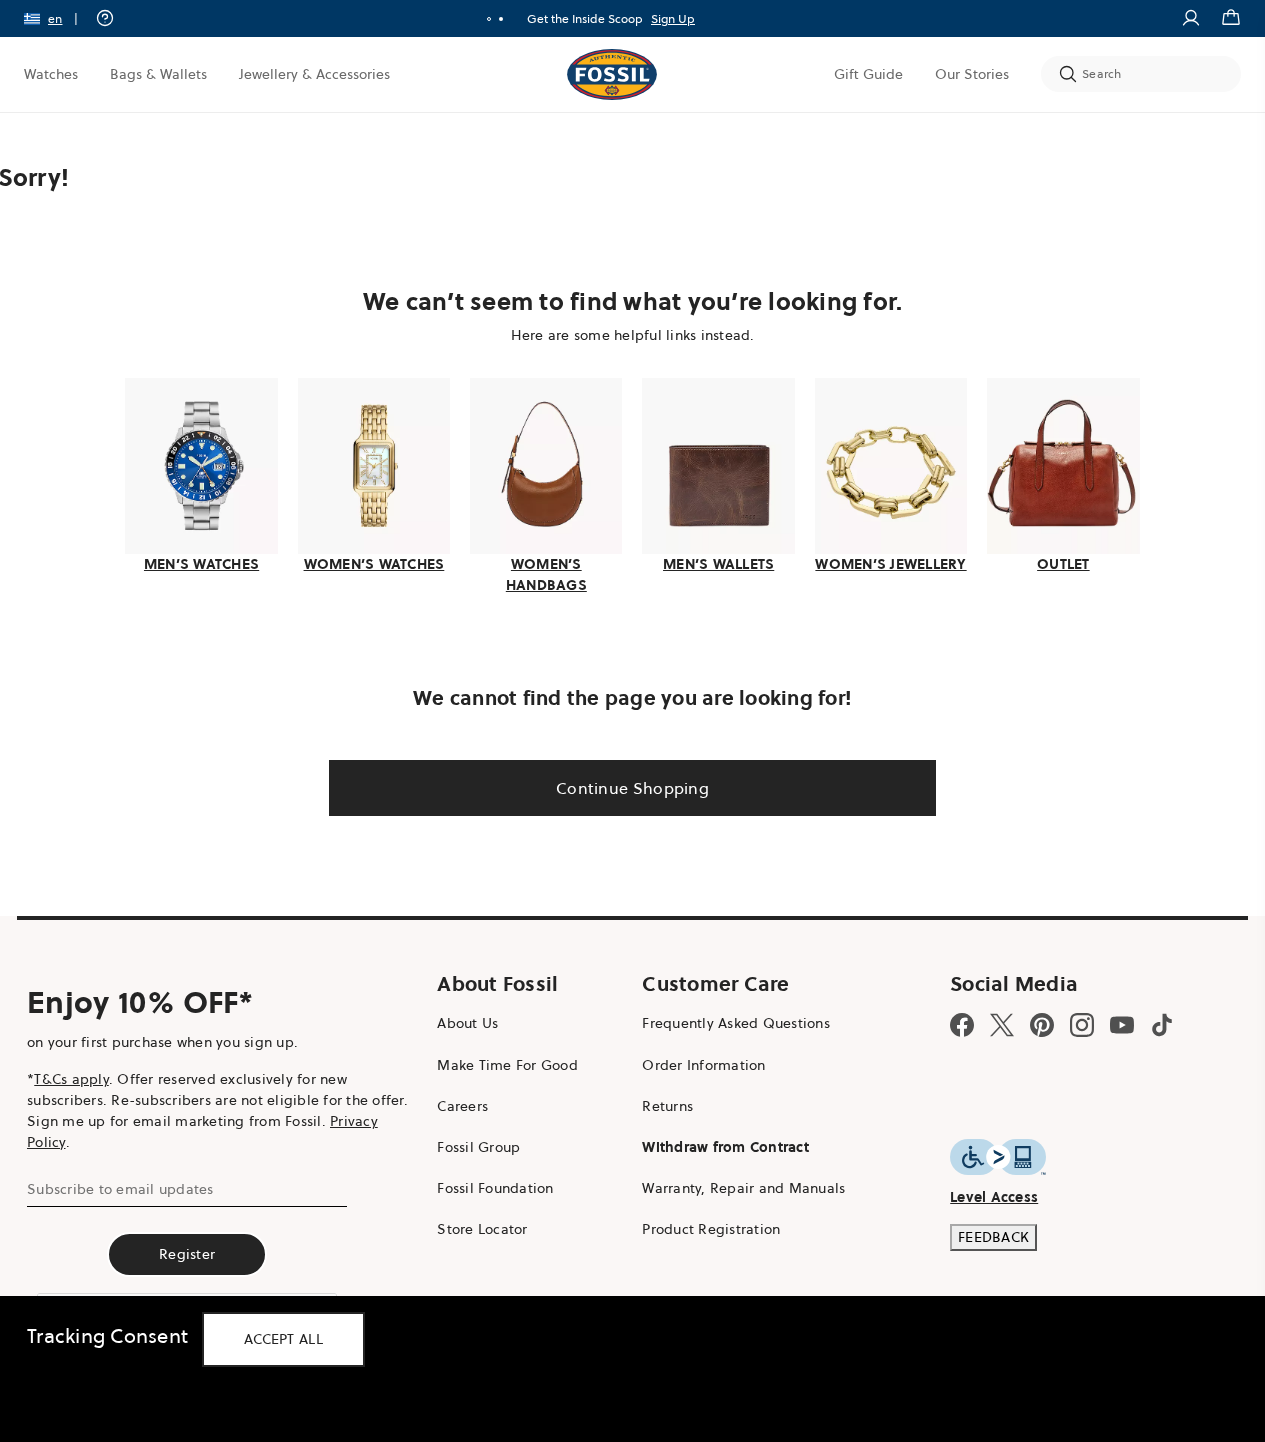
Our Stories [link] (972, 74)
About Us (467, 1023)
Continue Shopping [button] (632, 788)
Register (187, 1254)
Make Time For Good (507, 1065)
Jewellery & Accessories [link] (314, 74)
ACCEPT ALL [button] (283, 1339)
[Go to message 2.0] (501, 19)
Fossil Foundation (495, 1188)
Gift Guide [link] (868, 74)
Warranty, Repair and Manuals (743, 1188)
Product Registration (711, 1229)
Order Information (703, 1065)
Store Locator (482, 1229)
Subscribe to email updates (120, 1189)
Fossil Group (478, 1147)
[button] (57, 18)
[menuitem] (51, 74)
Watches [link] (51, 74)
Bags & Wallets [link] (158, 74)
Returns (667, 1106)
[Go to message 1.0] (489, 19)
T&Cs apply (71, 1079)
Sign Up (673, 18)
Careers (462, 1106)
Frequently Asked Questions (736, 1023)
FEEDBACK (993, 1237)
